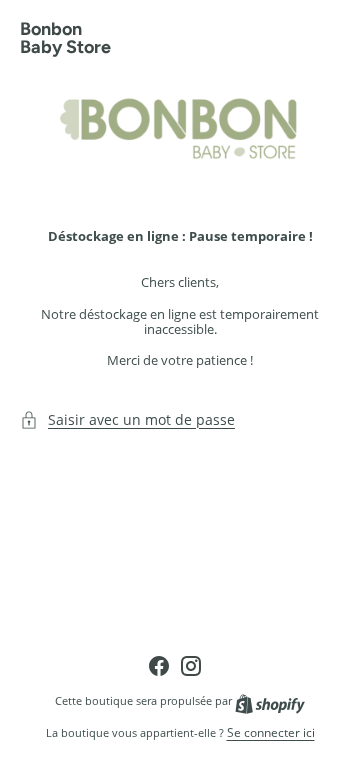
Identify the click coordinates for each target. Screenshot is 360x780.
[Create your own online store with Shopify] (270, 700)
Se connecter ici (271, 733)
